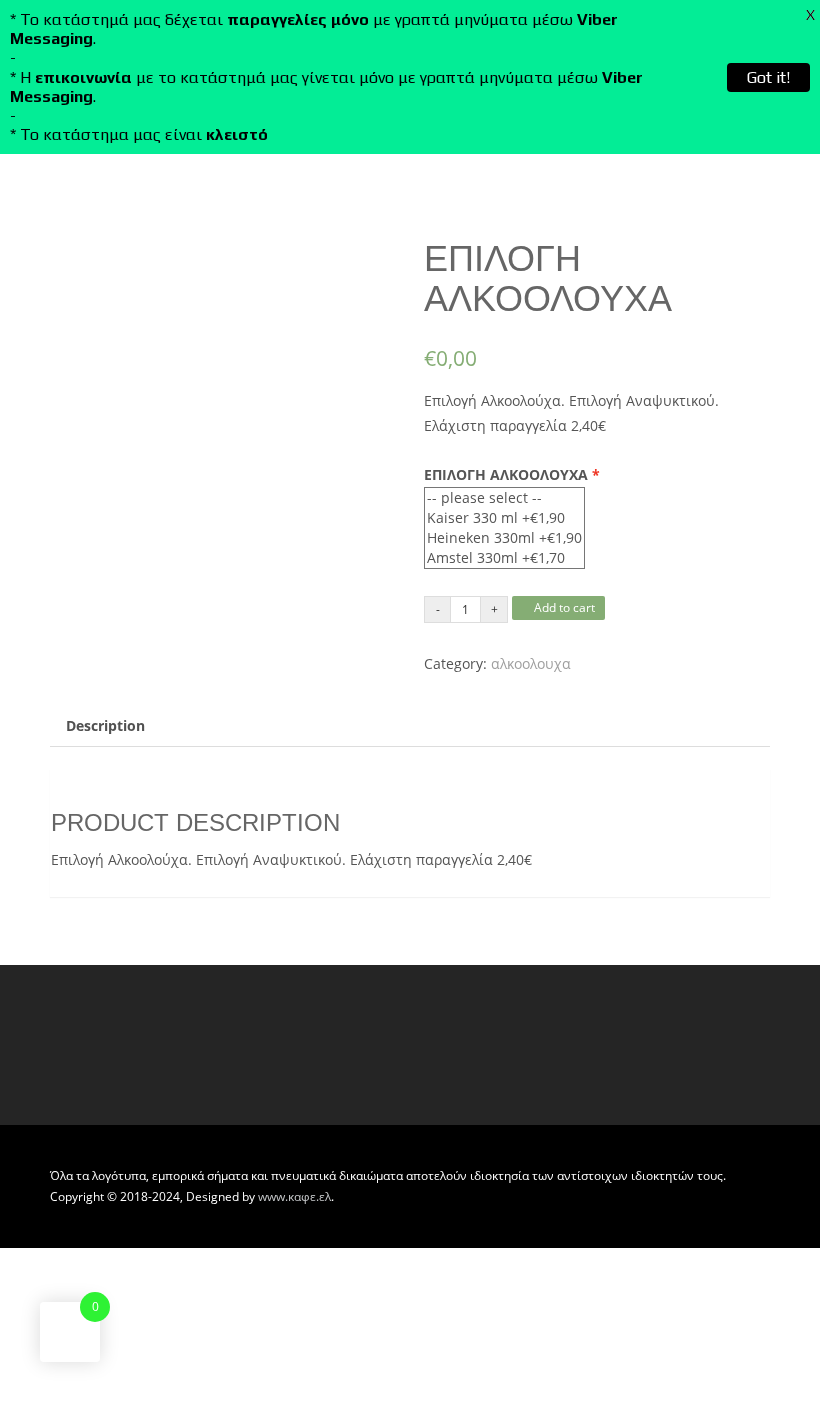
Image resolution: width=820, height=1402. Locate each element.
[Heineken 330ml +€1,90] (504, 538)
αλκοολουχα (531, 663)
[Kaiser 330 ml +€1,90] (504, 518)
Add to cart (563, 607)
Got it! (768, 77)
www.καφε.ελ (294, 1196)
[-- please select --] (504, 498)
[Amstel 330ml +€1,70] (504, 558)
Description (105, 725)
